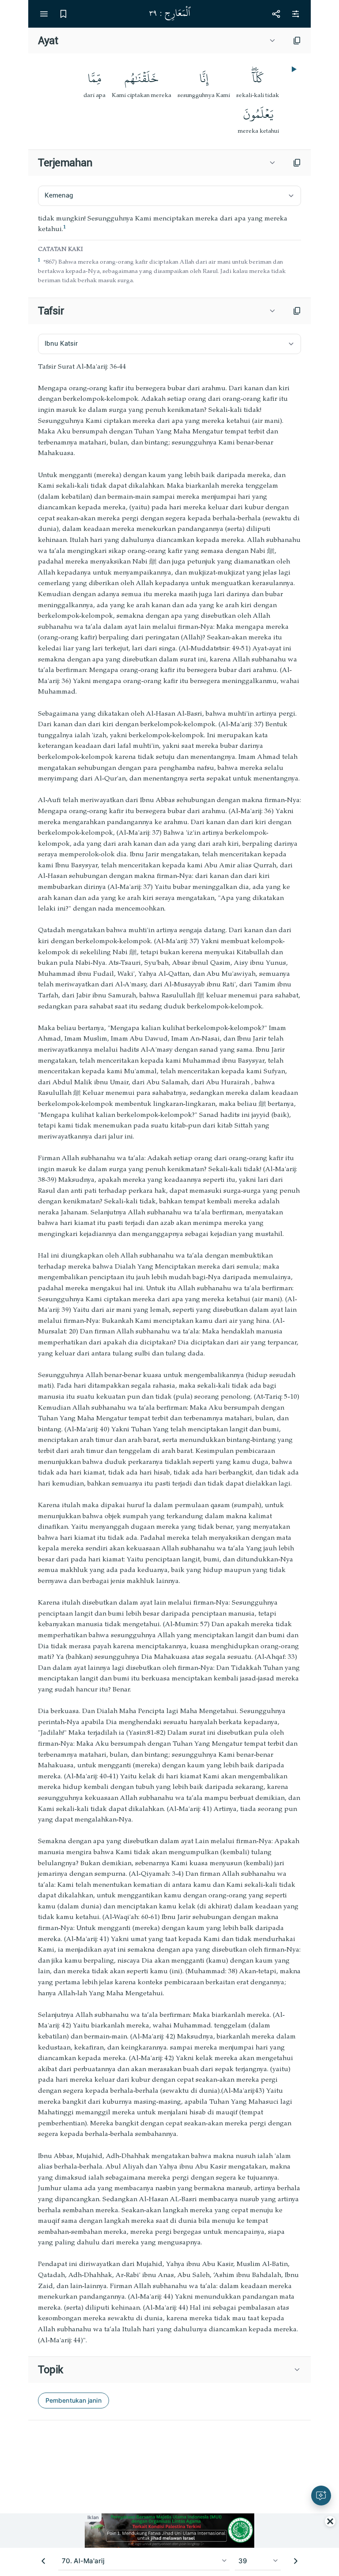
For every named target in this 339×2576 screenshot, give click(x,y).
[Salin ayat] (297, 41)
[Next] (296, 2561)
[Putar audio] (293, 69)
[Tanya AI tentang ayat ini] (321, 2496)
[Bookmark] (63, 14)
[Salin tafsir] (297, 311)
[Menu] (44, 14)
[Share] (276, 14)
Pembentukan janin (73, 2400)
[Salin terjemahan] (297, 163)
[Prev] (43, 2561)
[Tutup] (330, 2521)
